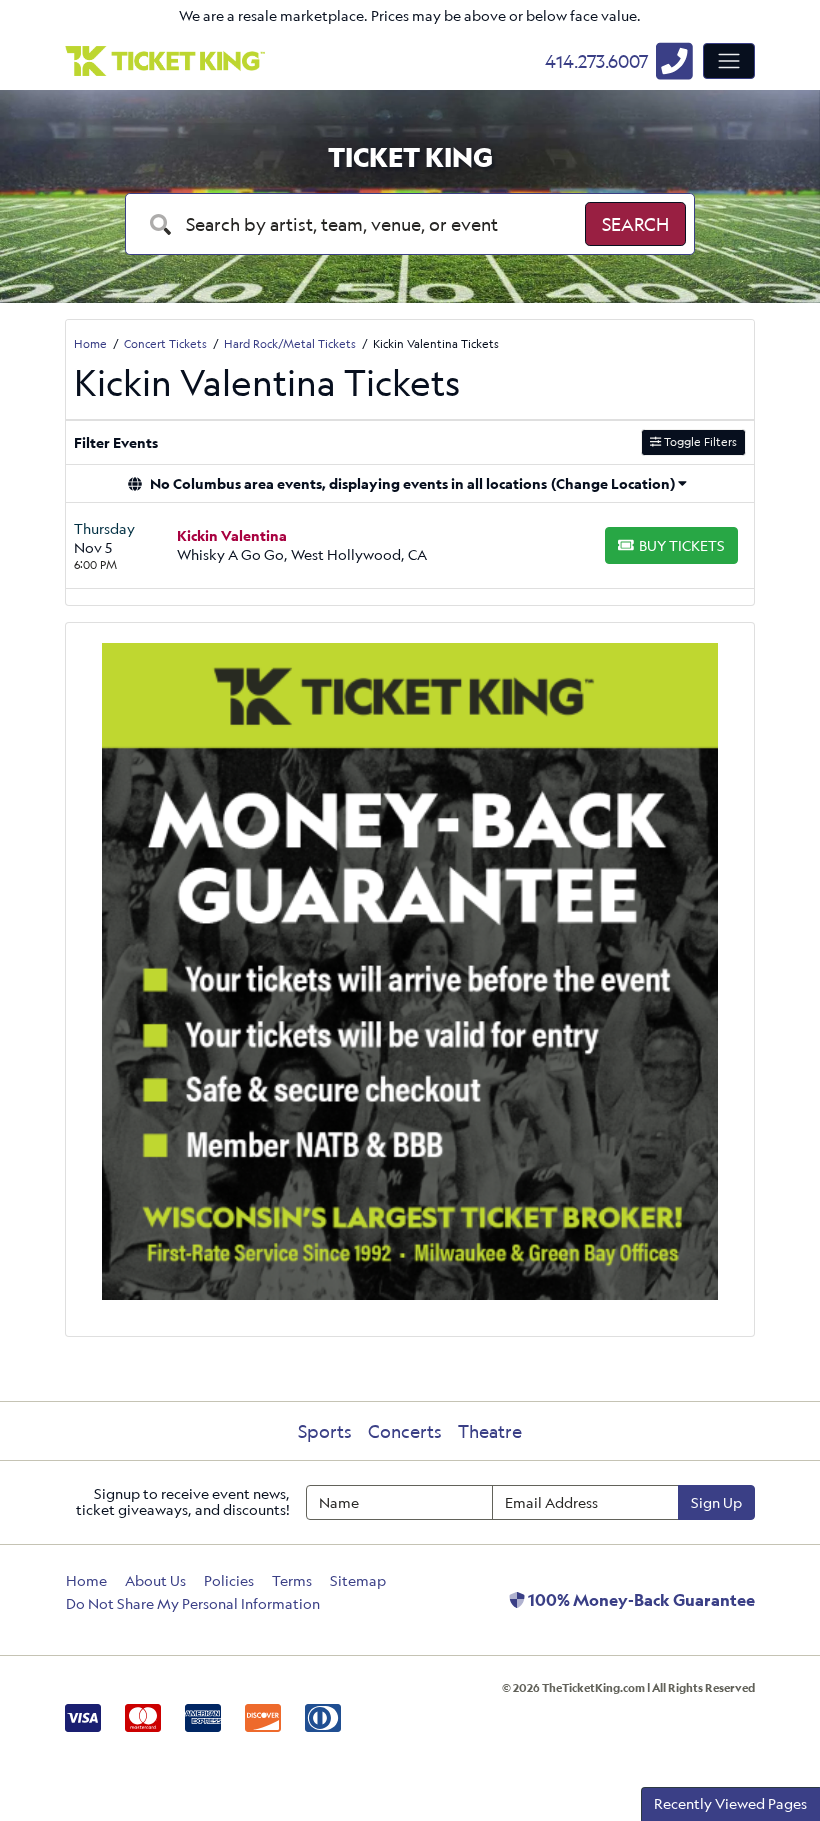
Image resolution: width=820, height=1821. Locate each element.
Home (86, 1580)
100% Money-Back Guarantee (640, 1600)
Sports (325, 1431)
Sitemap (358, 1580)
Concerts (405, 1431)
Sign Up (716, 1502)
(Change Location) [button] (613, 483)
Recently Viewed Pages (730, 1803)
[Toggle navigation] (729, 61)
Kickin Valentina (232, 535)
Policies (229, 1580)
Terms (292, 1580)
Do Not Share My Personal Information (193, 1603)
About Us (155, 1580)
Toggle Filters (699, 441)
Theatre (490, 1431)
